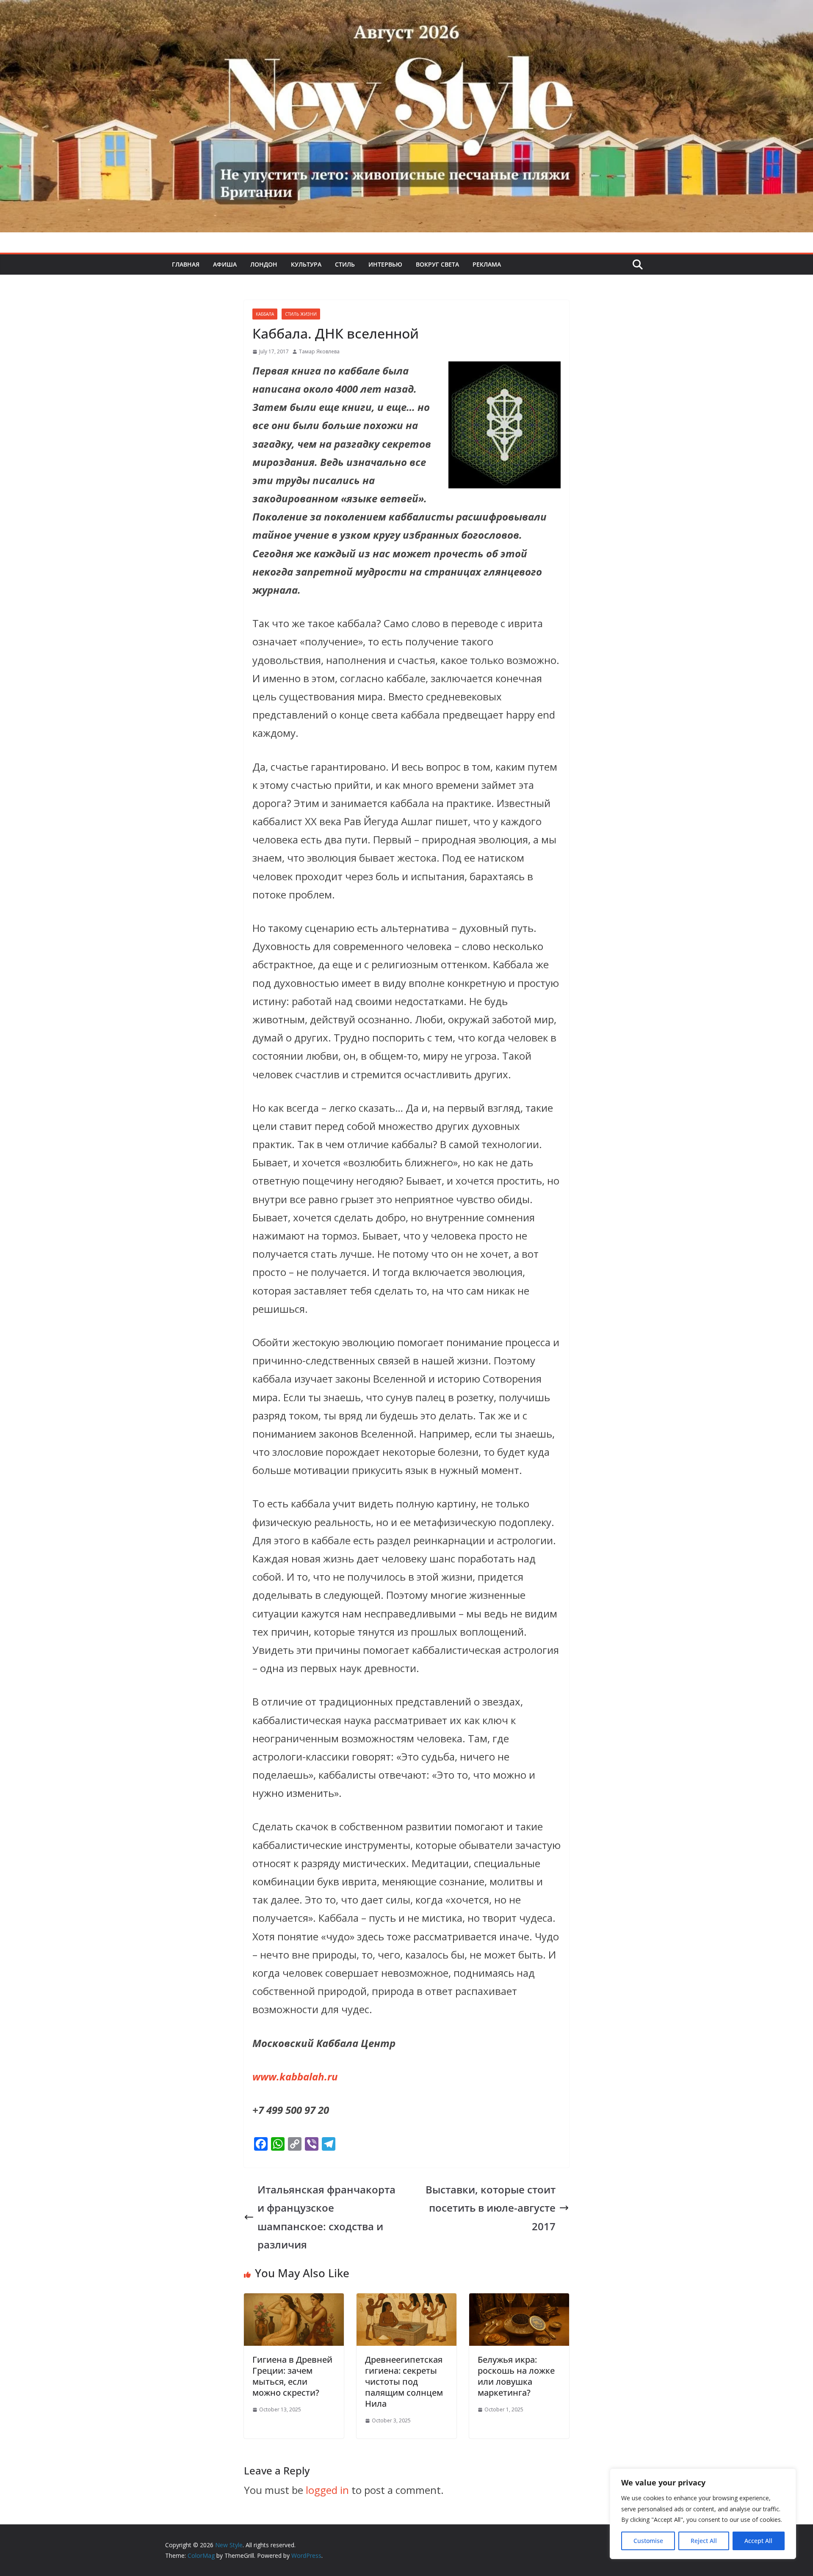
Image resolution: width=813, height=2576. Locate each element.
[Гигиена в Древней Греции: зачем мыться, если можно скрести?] (294, 2302)
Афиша (225, 264)
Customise (648, 2541)
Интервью (385, 264)
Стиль (345, 264)
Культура (306, 264)
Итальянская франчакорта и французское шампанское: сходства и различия (326, 2217)
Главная (186, 264)
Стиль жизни (301, 314)
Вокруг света (437, 264)
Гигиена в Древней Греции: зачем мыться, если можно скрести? (292, 2376)
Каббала (265, 314)
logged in (327, 2490)
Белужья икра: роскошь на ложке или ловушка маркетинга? (516, 2376)
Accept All (758, 2541)
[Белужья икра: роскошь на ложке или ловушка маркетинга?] (519, 2302)
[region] (703, 2514)
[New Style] (406, 9)
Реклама (487, 264)
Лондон (264, 264)
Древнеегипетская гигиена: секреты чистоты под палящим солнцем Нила (404, 2382)
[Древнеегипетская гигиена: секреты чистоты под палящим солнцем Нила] (406, 2302)
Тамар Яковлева (319, 351)
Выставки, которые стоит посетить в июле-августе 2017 (491, 2208)
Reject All (704, 2541)
